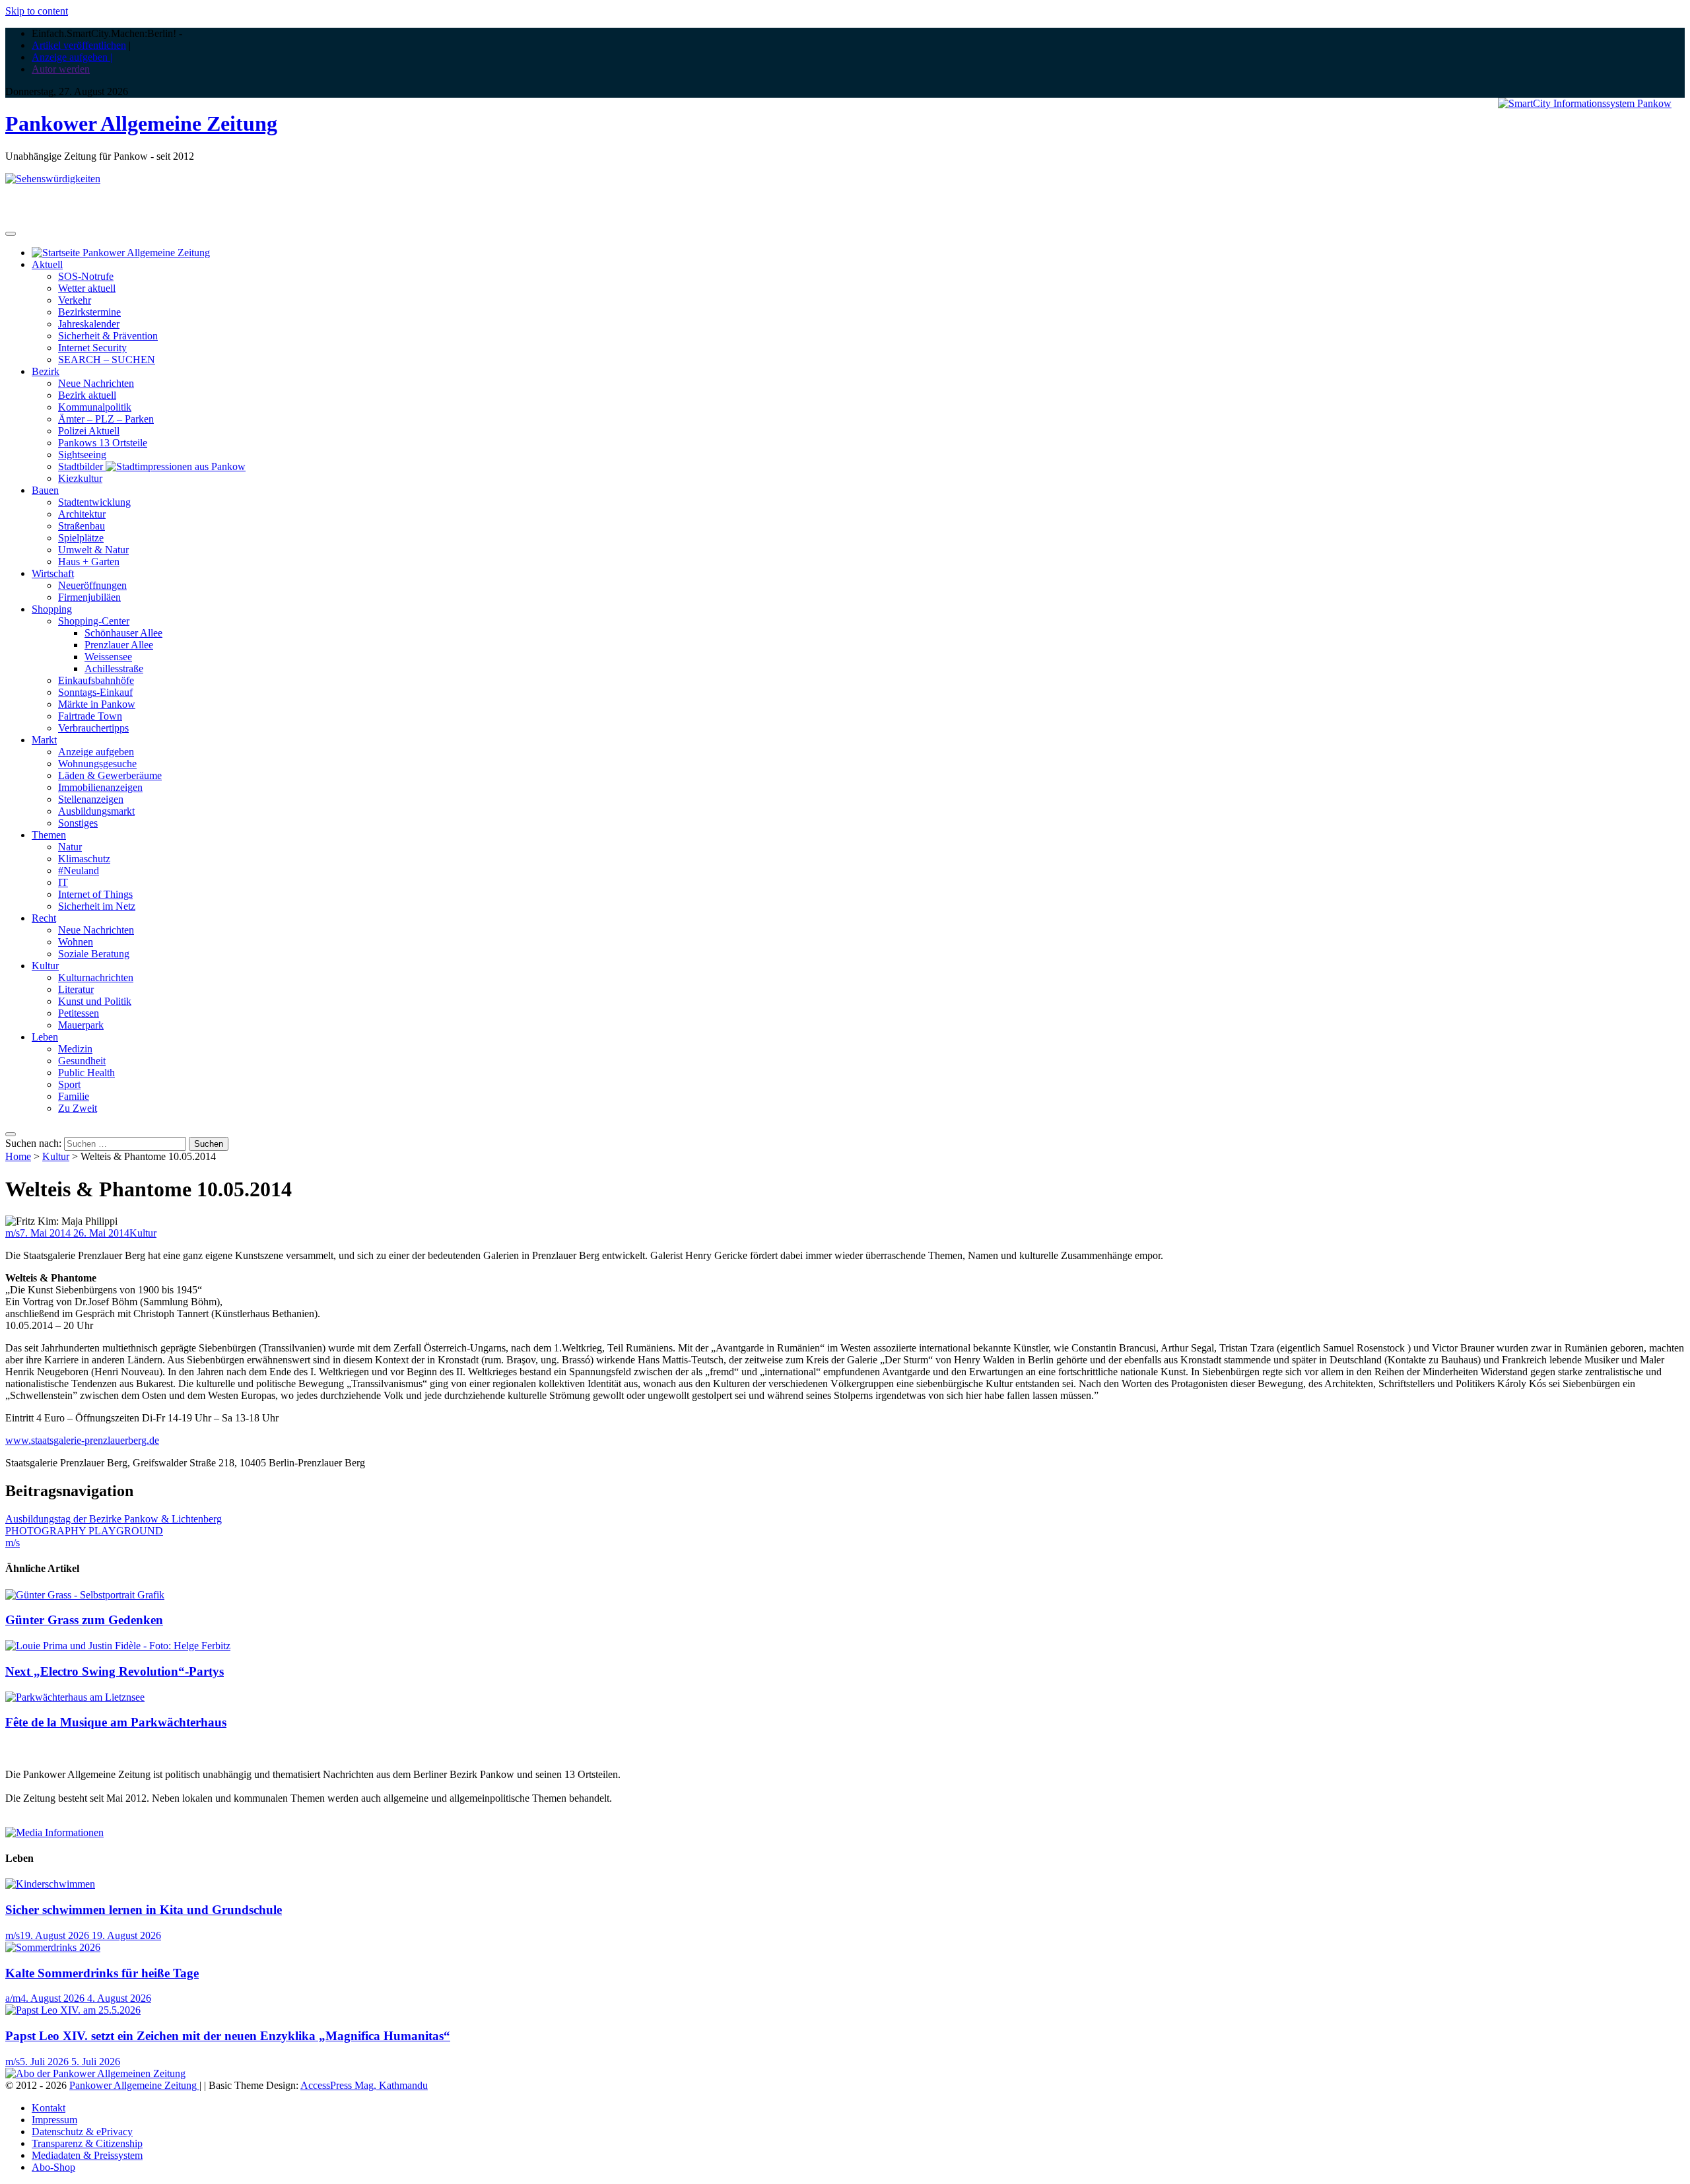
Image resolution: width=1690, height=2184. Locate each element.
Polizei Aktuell (89, 431)
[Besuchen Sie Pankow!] (53, 179)
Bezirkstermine (89, 312)
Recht (44, 918)
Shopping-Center (94, 621)
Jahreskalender (89, 324)
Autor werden (61, 69)
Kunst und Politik (95, 1001)
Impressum (54, 2120)
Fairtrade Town (90, 716)
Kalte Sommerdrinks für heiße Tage (102, 1973)
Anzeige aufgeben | (72, 57)
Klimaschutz (84, 859)
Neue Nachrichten (96, 383)
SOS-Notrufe (86, 276)
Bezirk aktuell (87, 395)
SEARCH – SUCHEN (107, 359)
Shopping (52, 609)
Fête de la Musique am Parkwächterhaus (116, 1722)
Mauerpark (81, 1025)
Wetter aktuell (87, 288)
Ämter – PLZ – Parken (106, 419)
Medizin (75, 1049)
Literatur (76, 989)
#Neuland (79, 870)
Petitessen (79, 1013)
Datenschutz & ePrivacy (82, 2132)
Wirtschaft (53, 573)
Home (18, 1156)
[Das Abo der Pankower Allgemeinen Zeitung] (95, 2073)
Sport (69, 1084)
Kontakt (49, 2108)
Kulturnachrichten (96, 977)
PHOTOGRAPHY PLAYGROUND (84, 1531)
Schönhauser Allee (123, 633)
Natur (70, 847)
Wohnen (76, 942)
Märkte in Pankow (97, 704)
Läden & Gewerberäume (110, 775)
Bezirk (46, 371)
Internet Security (92, 348)
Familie (74, 1096)
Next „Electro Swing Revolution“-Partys (115, 1671)
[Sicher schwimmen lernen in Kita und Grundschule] (50, 1884)
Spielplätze (81, 538)
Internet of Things (95, 894)
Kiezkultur (80, 478)
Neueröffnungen (92, 585)
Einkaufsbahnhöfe (96, 680)
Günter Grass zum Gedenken (84, 1620)
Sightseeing (82, 455)
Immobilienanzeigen (100, 787)
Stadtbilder (82, 466)
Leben (45, 1037)
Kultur (45, 966)
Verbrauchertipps (93, 728)
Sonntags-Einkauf (95, 692)
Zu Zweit (78, 1108)
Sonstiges (78, 823)
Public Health (86, 1073)
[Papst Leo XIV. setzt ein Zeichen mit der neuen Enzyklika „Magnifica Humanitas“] (73, 2010)
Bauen (45, 490)
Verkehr (75, 300)
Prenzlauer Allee (119, 645)
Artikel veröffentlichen (79, 45)
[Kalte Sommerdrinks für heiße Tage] (53, 1947)
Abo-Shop (53, 2167)
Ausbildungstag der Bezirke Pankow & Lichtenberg (114, 1519)
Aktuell (47, 264)
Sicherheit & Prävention (108, 336)
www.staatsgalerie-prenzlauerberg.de (82, 1440)
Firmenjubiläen (89, 597)
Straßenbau (82, 526)
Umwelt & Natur (93, 550)
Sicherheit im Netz (97, 906)
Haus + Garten (89, 562)
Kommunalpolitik (95, 407)
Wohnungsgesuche (97, 764)
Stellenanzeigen (91, 799)
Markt (44, 740)
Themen (49, 835)
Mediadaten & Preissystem (87, 2155)
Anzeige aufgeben (96, 752)
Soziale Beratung (94, 954)
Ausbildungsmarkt (96, 811)
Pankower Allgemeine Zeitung (141, 123)
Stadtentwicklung (94, 502)
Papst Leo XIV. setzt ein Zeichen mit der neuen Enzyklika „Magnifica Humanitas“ (228, 2036)
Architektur (82, 514)
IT (63, 882)
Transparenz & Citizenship (87, 2143)
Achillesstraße (114, 668)
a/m (13, 1998)
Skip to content (37, 11)
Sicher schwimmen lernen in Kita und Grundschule (144, 1910)
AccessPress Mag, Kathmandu (364, 2085)
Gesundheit (82, 1061)
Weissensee (108, 657)
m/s (13, 1233)
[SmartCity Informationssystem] (1585, 104)
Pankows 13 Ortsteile (103, 443)
